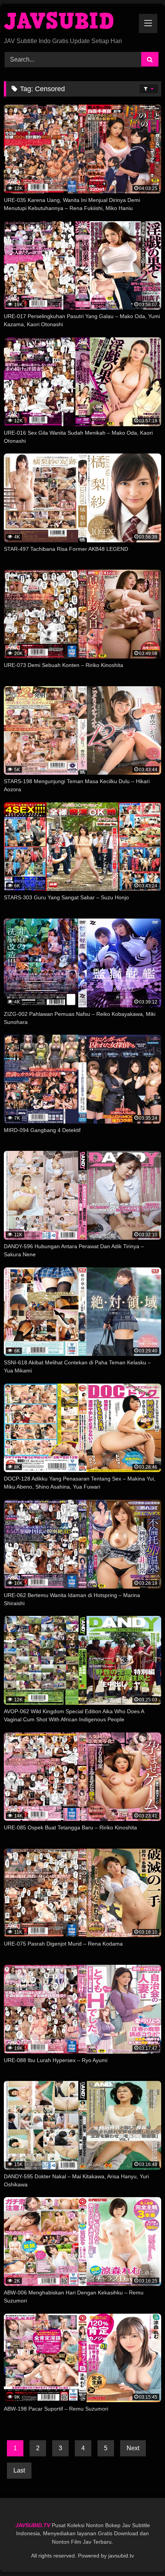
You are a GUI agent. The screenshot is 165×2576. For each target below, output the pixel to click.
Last (19, 2470)
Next (133, 2448)
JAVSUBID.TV (34, 2525)
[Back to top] (141, 2553)
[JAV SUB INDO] (68, 21)
